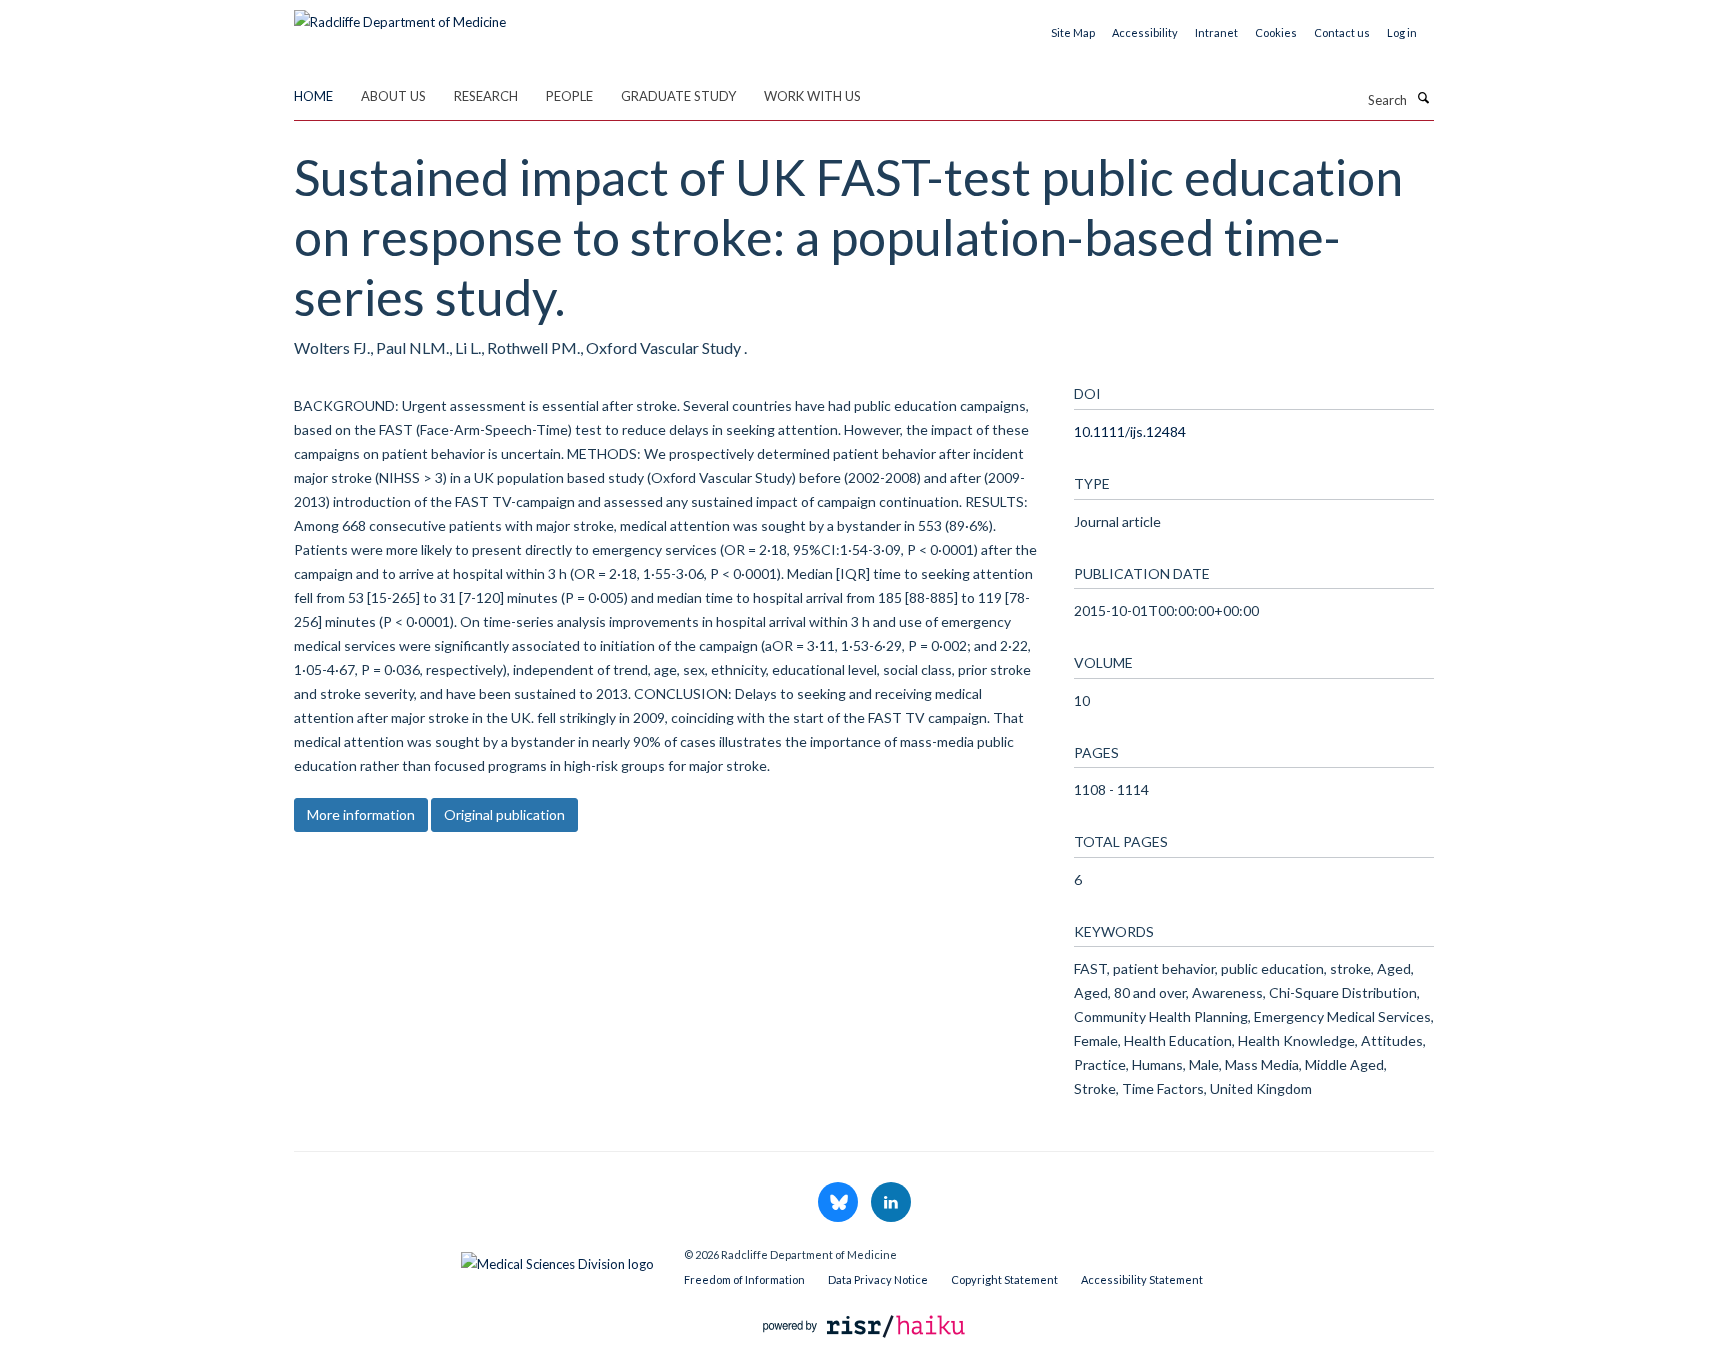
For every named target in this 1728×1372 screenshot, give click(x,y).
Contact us (1342, 32)
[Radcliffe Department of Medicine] (400, 15)
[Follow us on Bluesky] (839, 1203)
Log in (1402, 32)
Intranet (1216, 32)
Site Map (1073, 32)
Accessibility (1145, 32)
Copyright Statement (1004, 1279)
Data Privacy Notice (878, 1279)
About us (393, 96)
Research (486, 96)
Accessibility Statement (1142, 1279)
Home (313, 96)
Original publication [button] (504, 814)
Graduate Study (678, 96)
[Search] (1423, 98)
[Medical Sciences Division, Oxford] (474, 1259)
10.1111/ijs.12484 (1130, 431)
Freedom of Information (744, 1279)
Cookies (1276, 32)
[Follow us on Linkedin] (891, 1203)
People (569, 96)
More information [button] (361, 814)
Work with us (812, 96)
